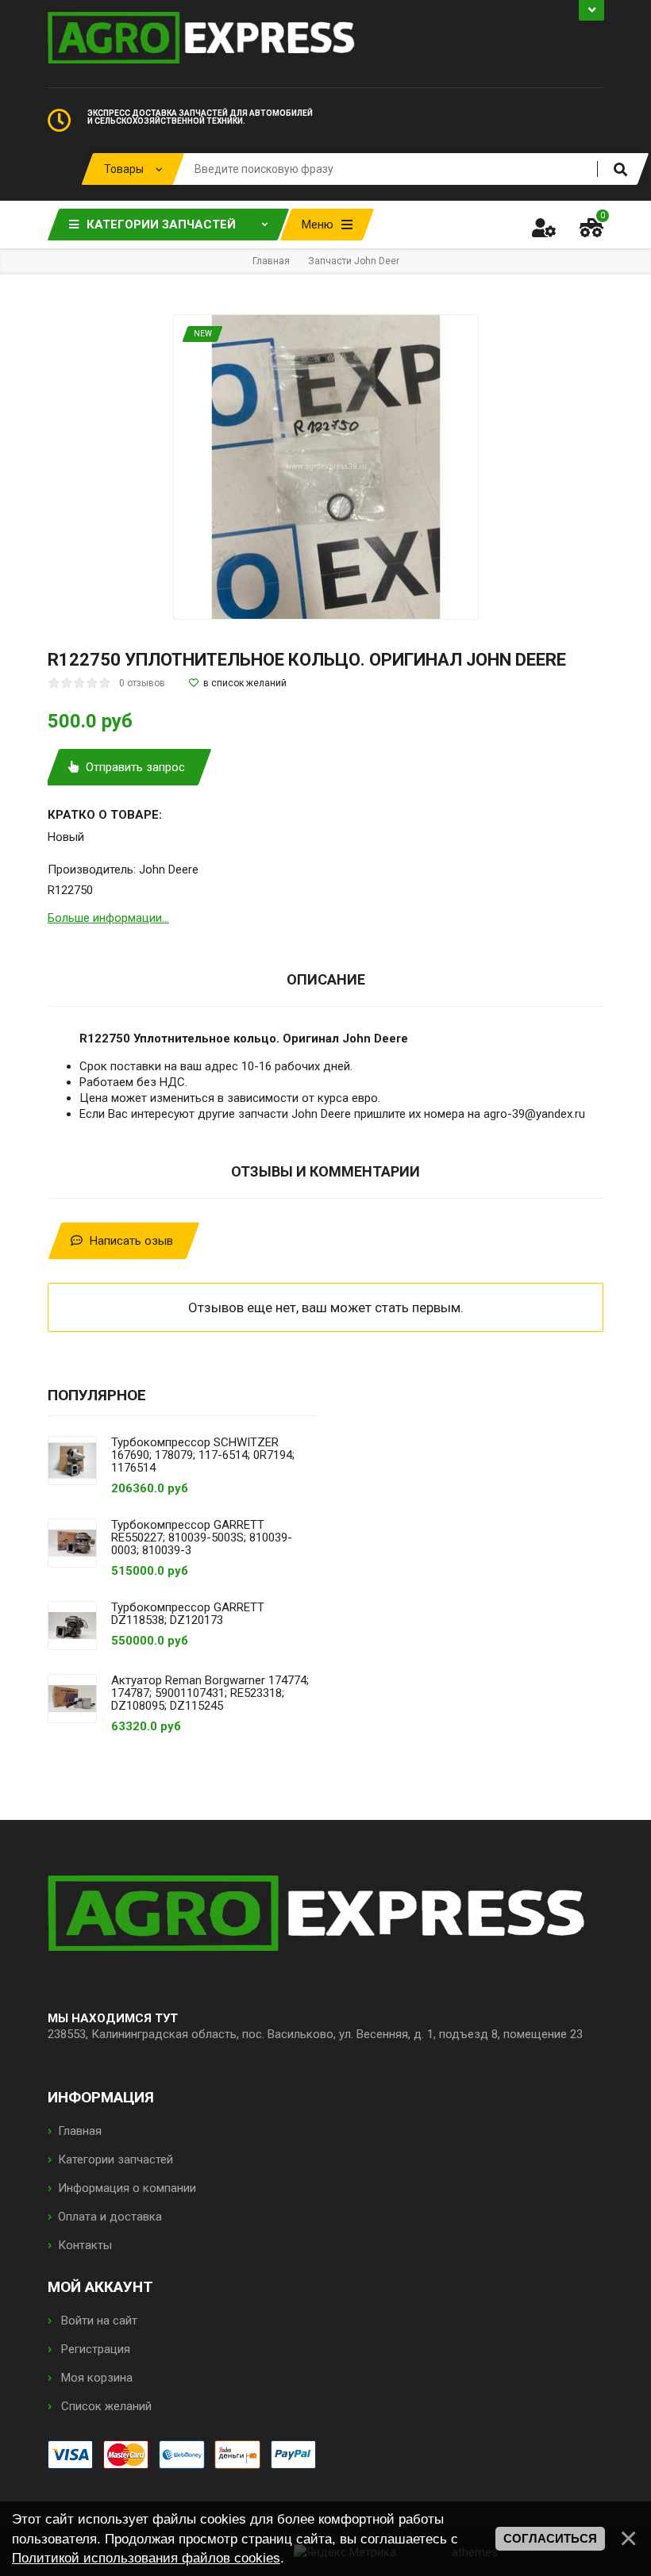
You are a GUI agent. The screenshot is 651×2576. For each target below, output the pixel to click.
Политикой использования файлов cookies (146, 2558)
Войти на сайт (98, 2321)
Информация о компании (127, 2188)
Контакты (85, 2245)
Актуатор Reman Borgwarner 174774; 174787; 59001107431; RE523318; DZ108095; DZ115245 (210, 1693)
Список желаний (105, 2406)
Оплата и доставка (110, 2217)
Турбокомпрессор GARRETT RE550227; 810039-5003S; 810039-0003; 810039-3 (202, 1538)
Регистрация (94, 2349)
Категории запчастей (116, 2159)
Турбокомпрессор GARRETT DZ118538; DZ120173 (188, 1614)
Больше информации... (108, 918)
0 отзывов (142, 683)
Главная (80, 2131)
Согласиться (550, 2539)
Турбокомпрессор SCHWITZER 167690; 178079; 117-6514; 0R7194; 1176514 (203, 1455)
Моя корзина (95, 2378)
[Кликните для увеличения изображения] (326, 467)
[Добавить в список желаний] (238, 683)
